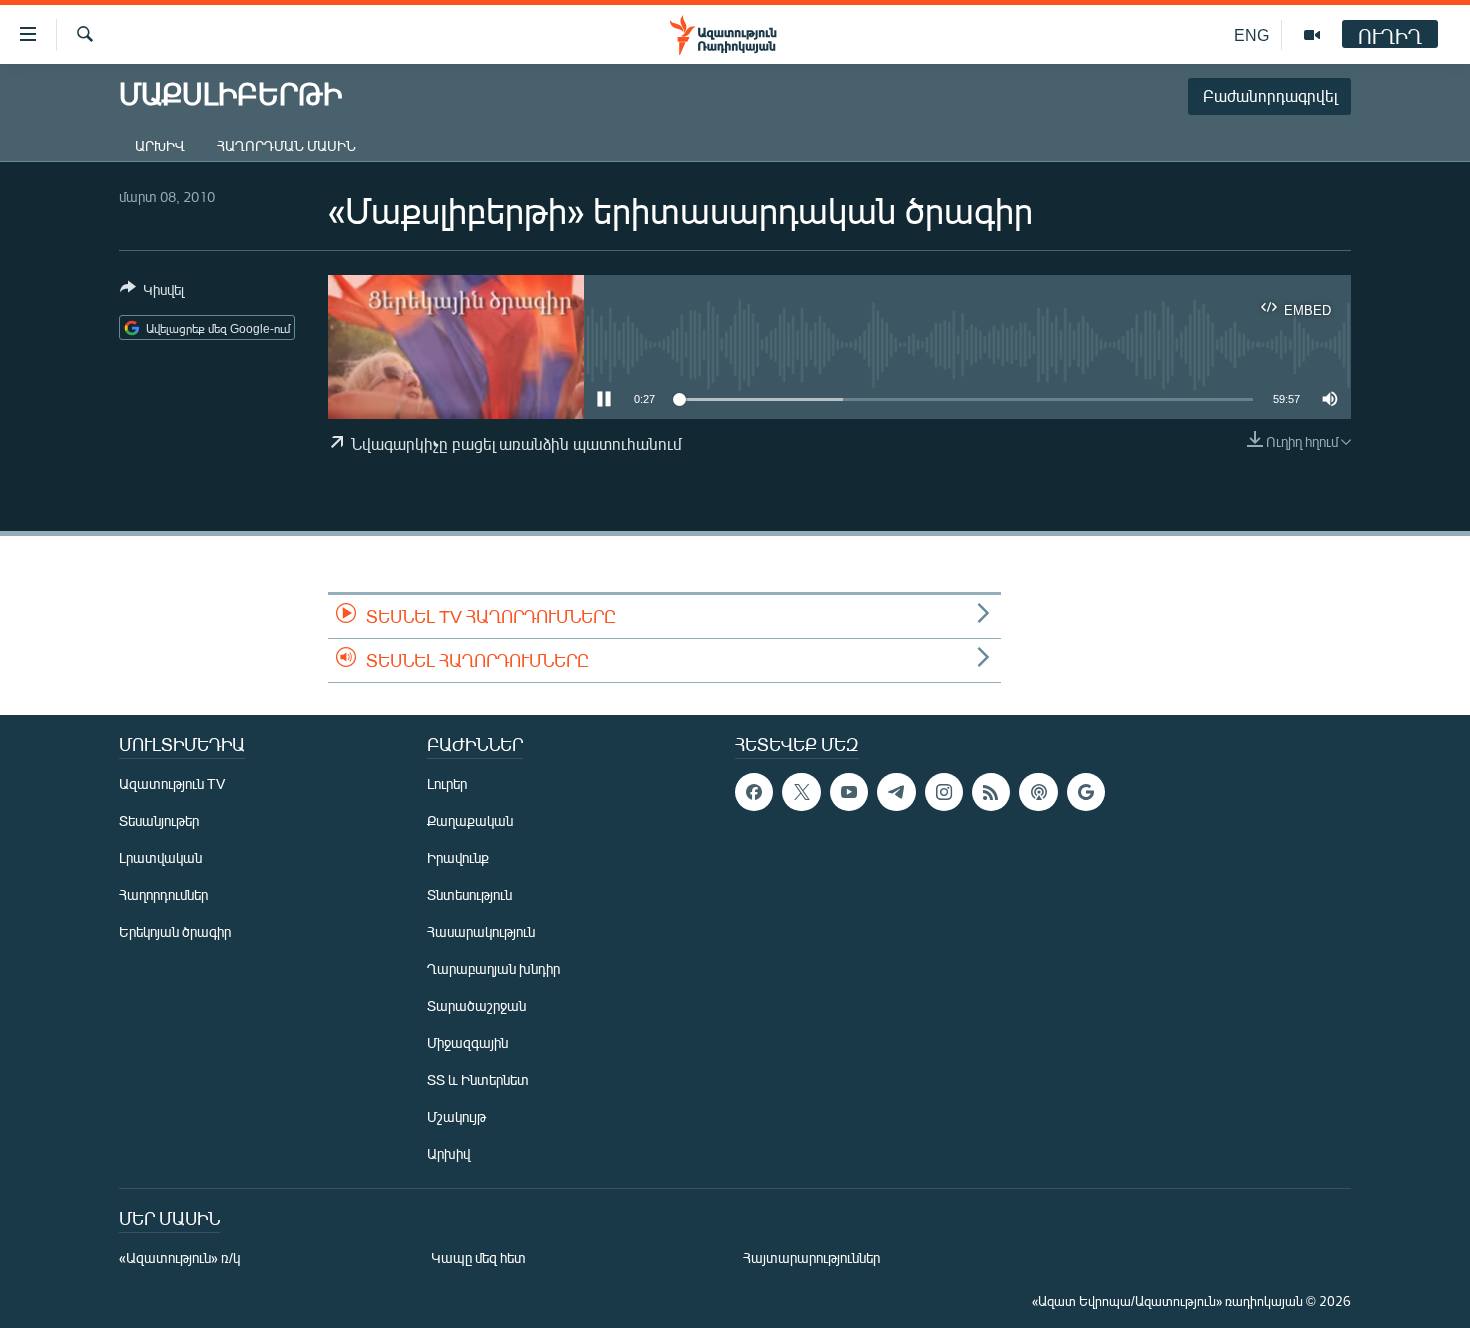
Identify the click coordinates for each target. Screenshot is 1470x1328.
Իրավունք (458, 857)
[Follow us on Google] (1086, 792)
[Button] (152, 293)
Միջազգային (467, 1042)
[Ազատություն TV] (1312, 35)
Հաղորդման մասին (286, 145)
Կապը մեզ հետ (478, 1257)
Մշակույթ (456, 1116)
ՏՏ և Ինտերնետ (478, 1079)
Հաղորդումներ (163, 894)
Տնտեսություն (469, 894)
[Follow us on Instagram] (944, 792)
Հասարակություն (481, 931)
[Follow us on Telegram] (896, 792)
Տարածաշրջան (476, 1005)
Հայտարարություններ (811, 1257)
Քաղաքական (470, 820)
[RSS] (991, 792)
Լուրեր (447, 783)
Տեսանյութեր (159, 820)
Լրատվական (160, 857)
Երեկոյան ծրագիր (175, 931)
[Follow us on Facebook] (754, 792)
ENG (1251, 34)
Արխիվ (160, 145)
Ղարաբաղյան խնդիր (493, 968)
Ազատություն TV (172, 783)
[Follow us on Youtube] (849, 792)
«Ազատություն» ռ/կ (179, 1257)
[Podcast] (1038, 792)
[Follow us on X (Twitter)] (801, 792)
